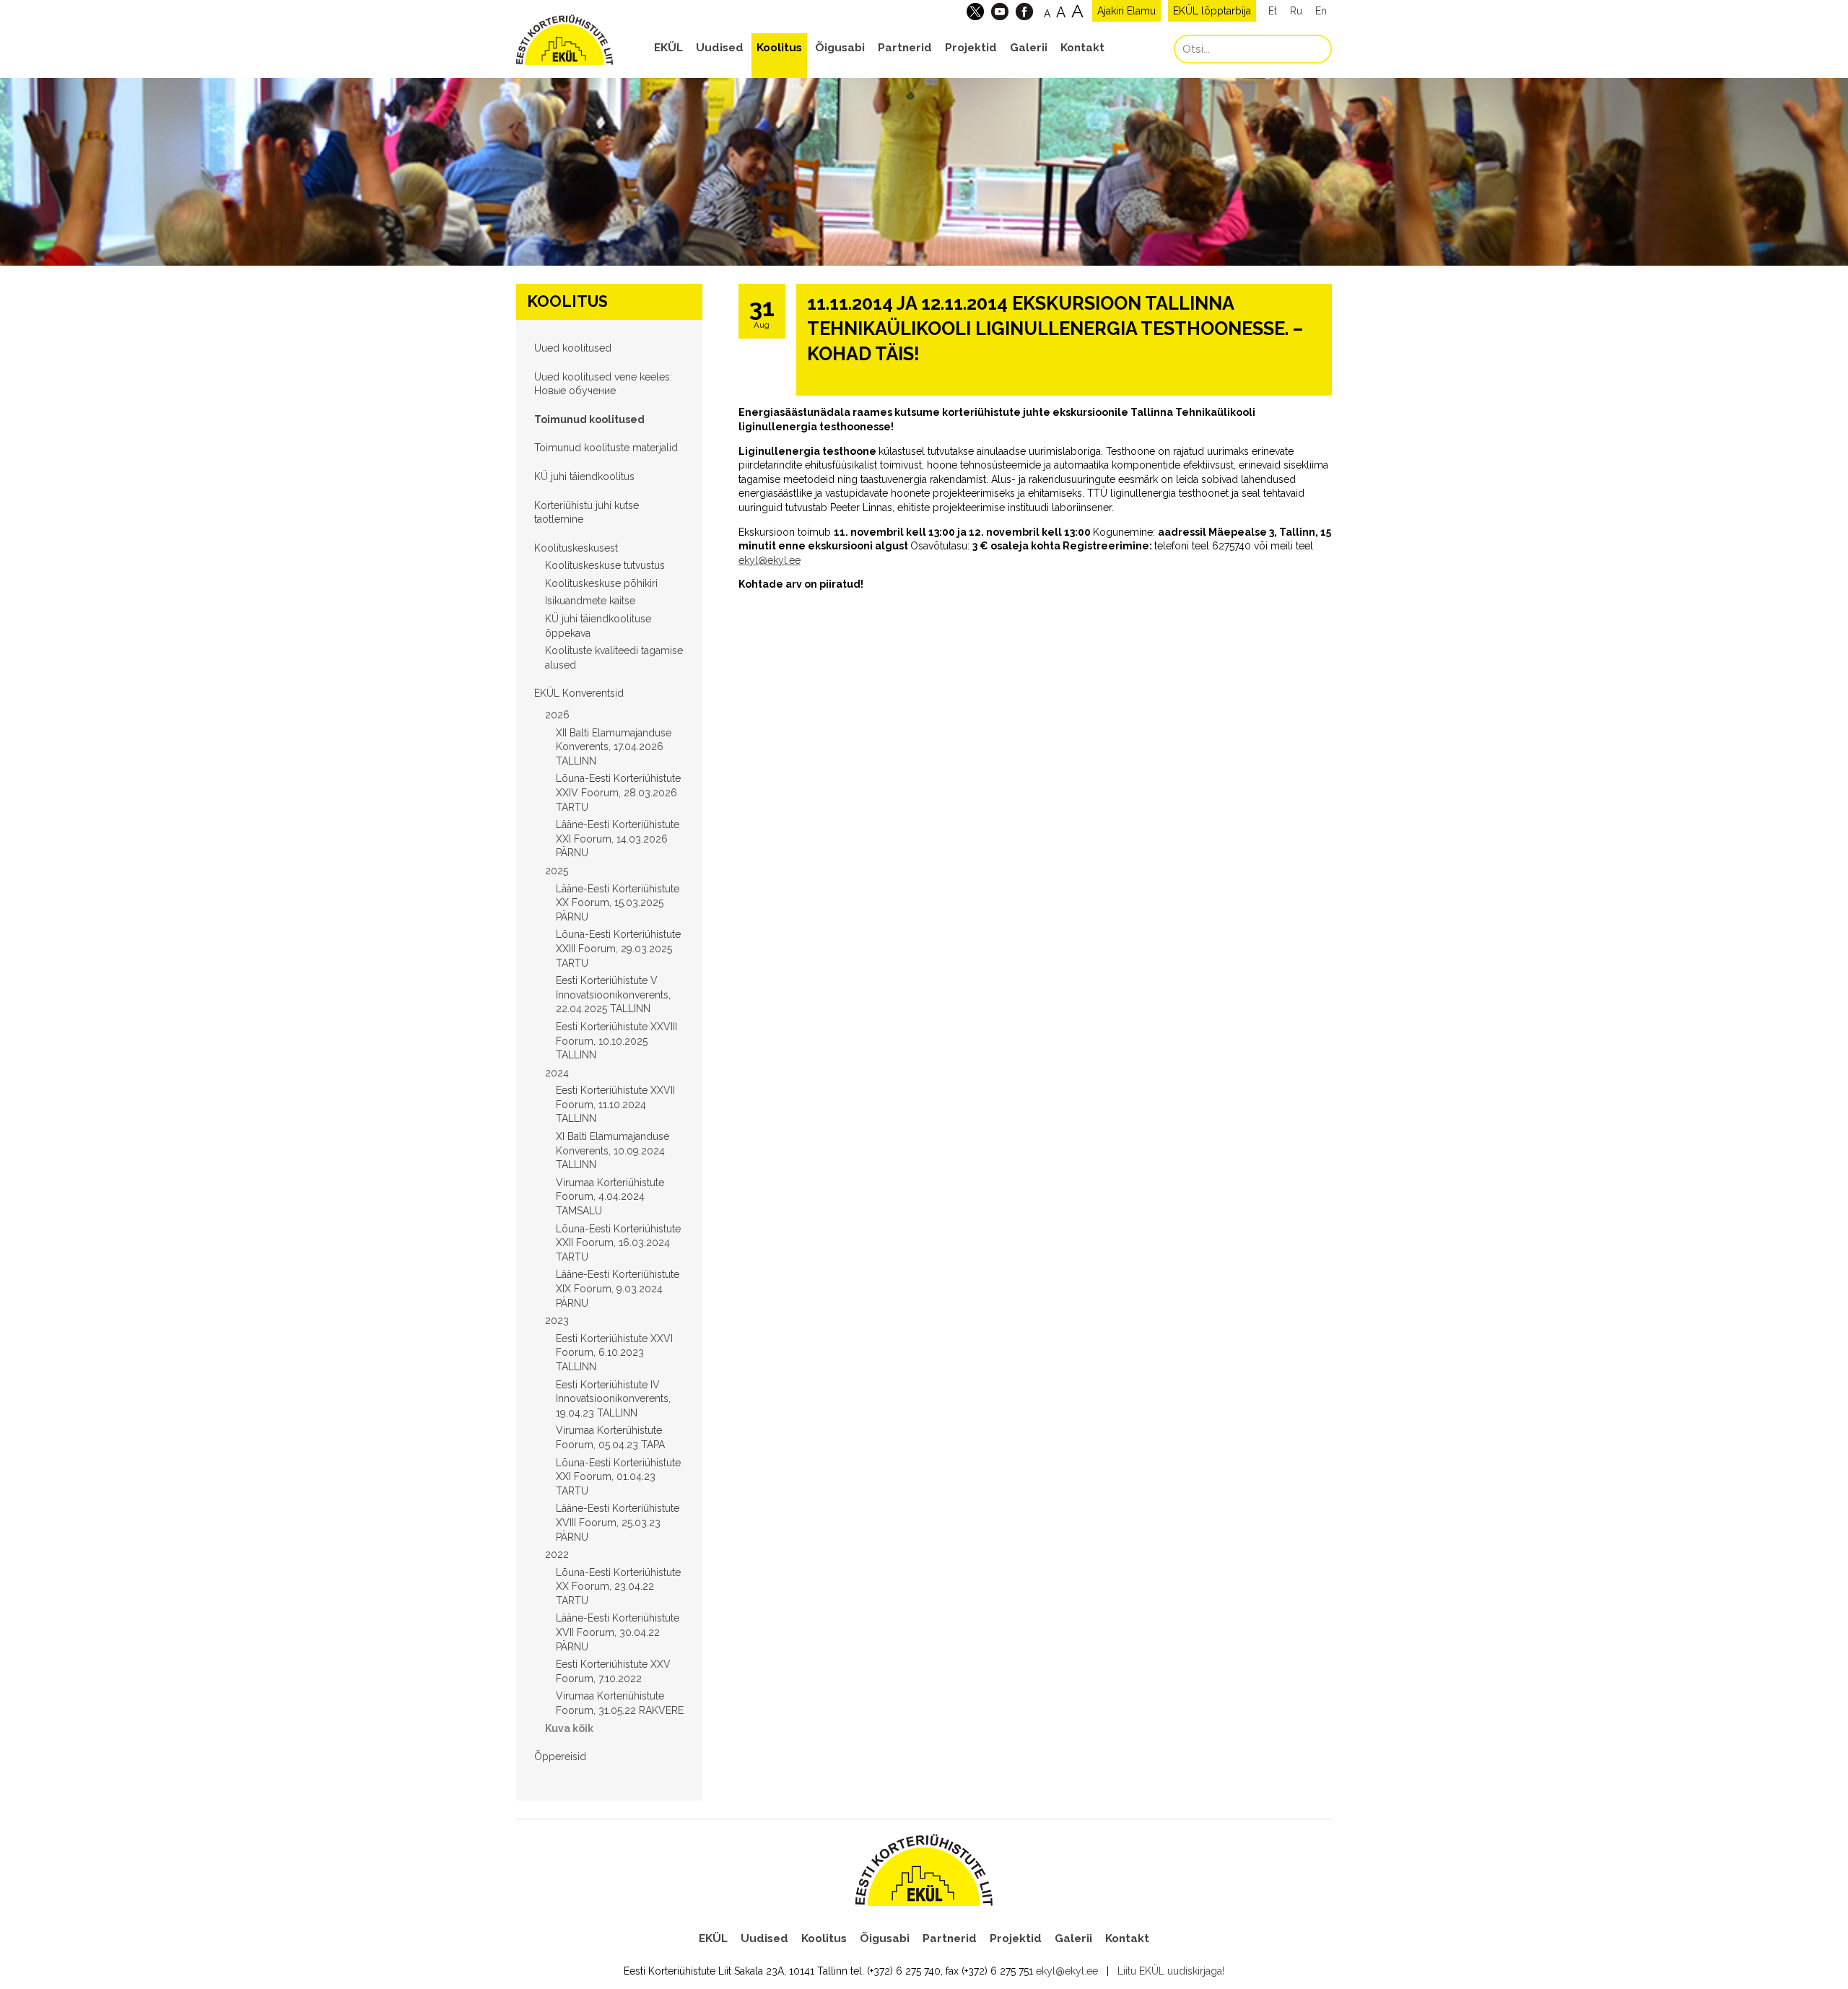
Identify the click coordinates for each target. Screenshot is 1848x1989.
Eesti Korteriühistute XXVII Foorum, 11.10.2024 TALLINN (615, 1104)
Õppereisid (560, 1757)
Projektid (971, 48)
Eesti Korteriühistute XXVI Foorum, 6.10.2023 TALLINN (614, 1353)
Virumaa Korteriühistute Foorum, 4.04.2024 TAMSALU (610, 1197)
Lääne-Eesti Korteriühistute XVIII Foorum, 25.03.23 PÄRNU (618, 1522)
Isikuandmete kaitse (590, 601)
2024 (557, 1073)
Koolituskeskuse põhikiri (601, 583)
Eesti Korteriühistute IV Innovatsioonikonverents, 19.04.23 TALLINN (613, 1399)
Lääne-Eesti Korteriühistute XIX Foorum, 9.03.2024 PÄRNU (618, 1288)
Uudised (720, 48)
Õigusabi (840, 48)
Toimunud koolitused (589, 419)
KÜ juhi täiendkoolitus (584, 476)
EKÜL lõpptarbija (1212, 11)
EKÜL (668, 48)
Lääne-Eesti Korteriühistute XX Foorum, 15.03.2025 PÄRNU (618, 903)
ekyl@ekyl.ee (770, 560)
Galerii (1029, 48)
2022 (557, 1554)
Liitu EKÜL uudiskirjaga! (1171, 1971)
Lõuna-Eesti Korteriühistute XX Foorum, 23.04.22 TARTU (618, 1587)
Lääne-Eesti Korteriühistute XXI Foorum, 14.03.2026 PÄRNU (618, 839)
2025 (557, 871)
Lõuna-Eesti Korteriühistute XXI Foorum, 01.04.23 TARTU (618, 1477)
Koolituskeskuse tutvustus (605, 565)
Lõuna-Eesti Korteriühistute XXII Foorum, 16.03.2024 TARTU (618, 1243)
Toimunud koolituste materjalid (606, 448)
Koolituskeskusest (576, 548)
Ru (1296, 11)
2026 (557, 715)
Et (1273, 11)
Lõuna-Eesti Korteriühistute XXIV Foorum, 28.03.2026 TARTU (618, 792)
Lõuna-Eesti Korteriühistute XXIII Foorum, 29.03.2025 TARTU (618, 948)
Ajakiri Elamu (1126, 11)
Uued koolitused (573, 348)
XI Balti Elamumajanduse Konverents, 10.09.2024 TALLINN (613, 1150)
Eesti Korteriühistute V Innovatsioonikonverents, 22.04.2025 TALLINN (613, 994)
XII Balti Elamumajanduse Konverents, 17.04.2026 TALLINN (614, 747)
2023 (557, 1320)
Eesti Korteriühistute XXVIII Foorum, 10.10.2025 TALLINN (616, 1041)
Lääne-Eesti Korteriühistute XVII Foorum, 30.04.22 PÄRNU (618, 1632)
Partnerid (905, 48)
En (1321, 11)
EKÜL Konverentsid (579, 693)
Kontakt (1082, 48)
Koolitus (779, 48)
